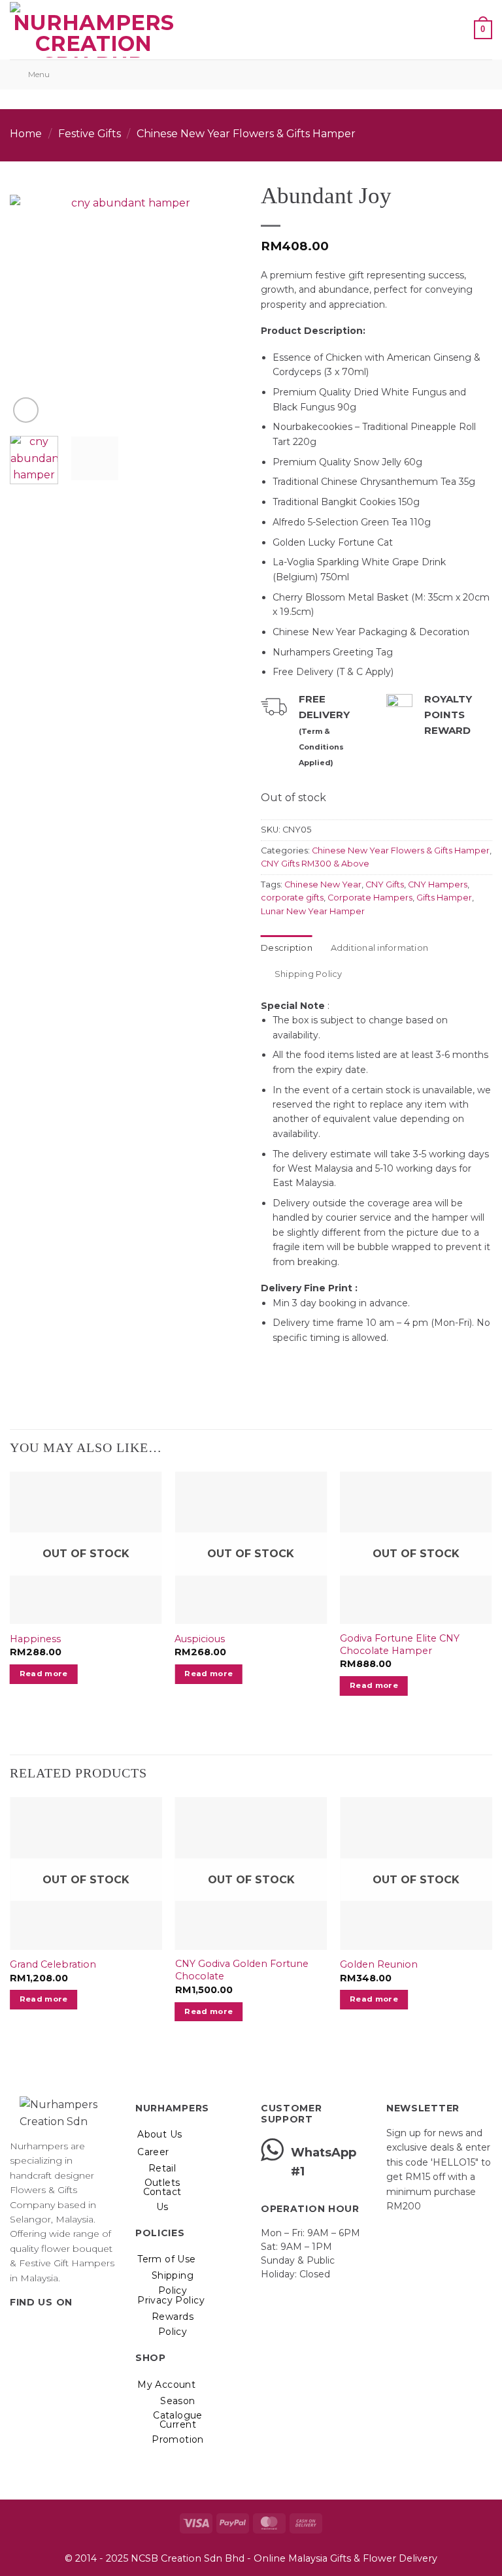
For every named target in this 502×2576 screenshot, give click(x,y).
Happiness (35, 1639)
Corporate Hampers (370, 898)
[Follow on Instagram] (34, 2329)
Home (26, 134)
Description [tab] (287, 948)
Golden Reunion (379, 1964)
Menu (39, 74)
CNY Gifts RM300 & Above (315, 864)
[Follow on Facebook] (18, 2329)
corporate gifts (292, 898)
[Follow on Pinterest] (65, 2329)
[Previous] (31, 302)
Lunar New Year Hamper (313, 911)
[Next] (220, 302)
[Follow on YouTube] (82, 2329)
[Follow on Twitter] (50, 2329)
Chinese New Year (323, 884)
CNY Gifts (385, 884)
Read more (44, 1674)
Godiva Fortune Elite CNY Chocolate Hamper (400, 1644)
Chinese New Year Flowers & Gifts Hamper (246, 134)
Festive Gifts (90, 134)
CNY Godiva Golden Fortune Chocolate (242, 1970)
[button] (195, 30)
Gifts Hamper (444, 898)
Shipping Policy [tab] (309, 974)
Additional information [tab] (380, 948)
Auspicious (200, 1639)
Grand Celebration (53, 1964)
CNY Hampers (438, 884)
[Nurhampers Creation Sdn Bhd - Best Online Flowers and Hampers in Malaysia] (93, 30)
